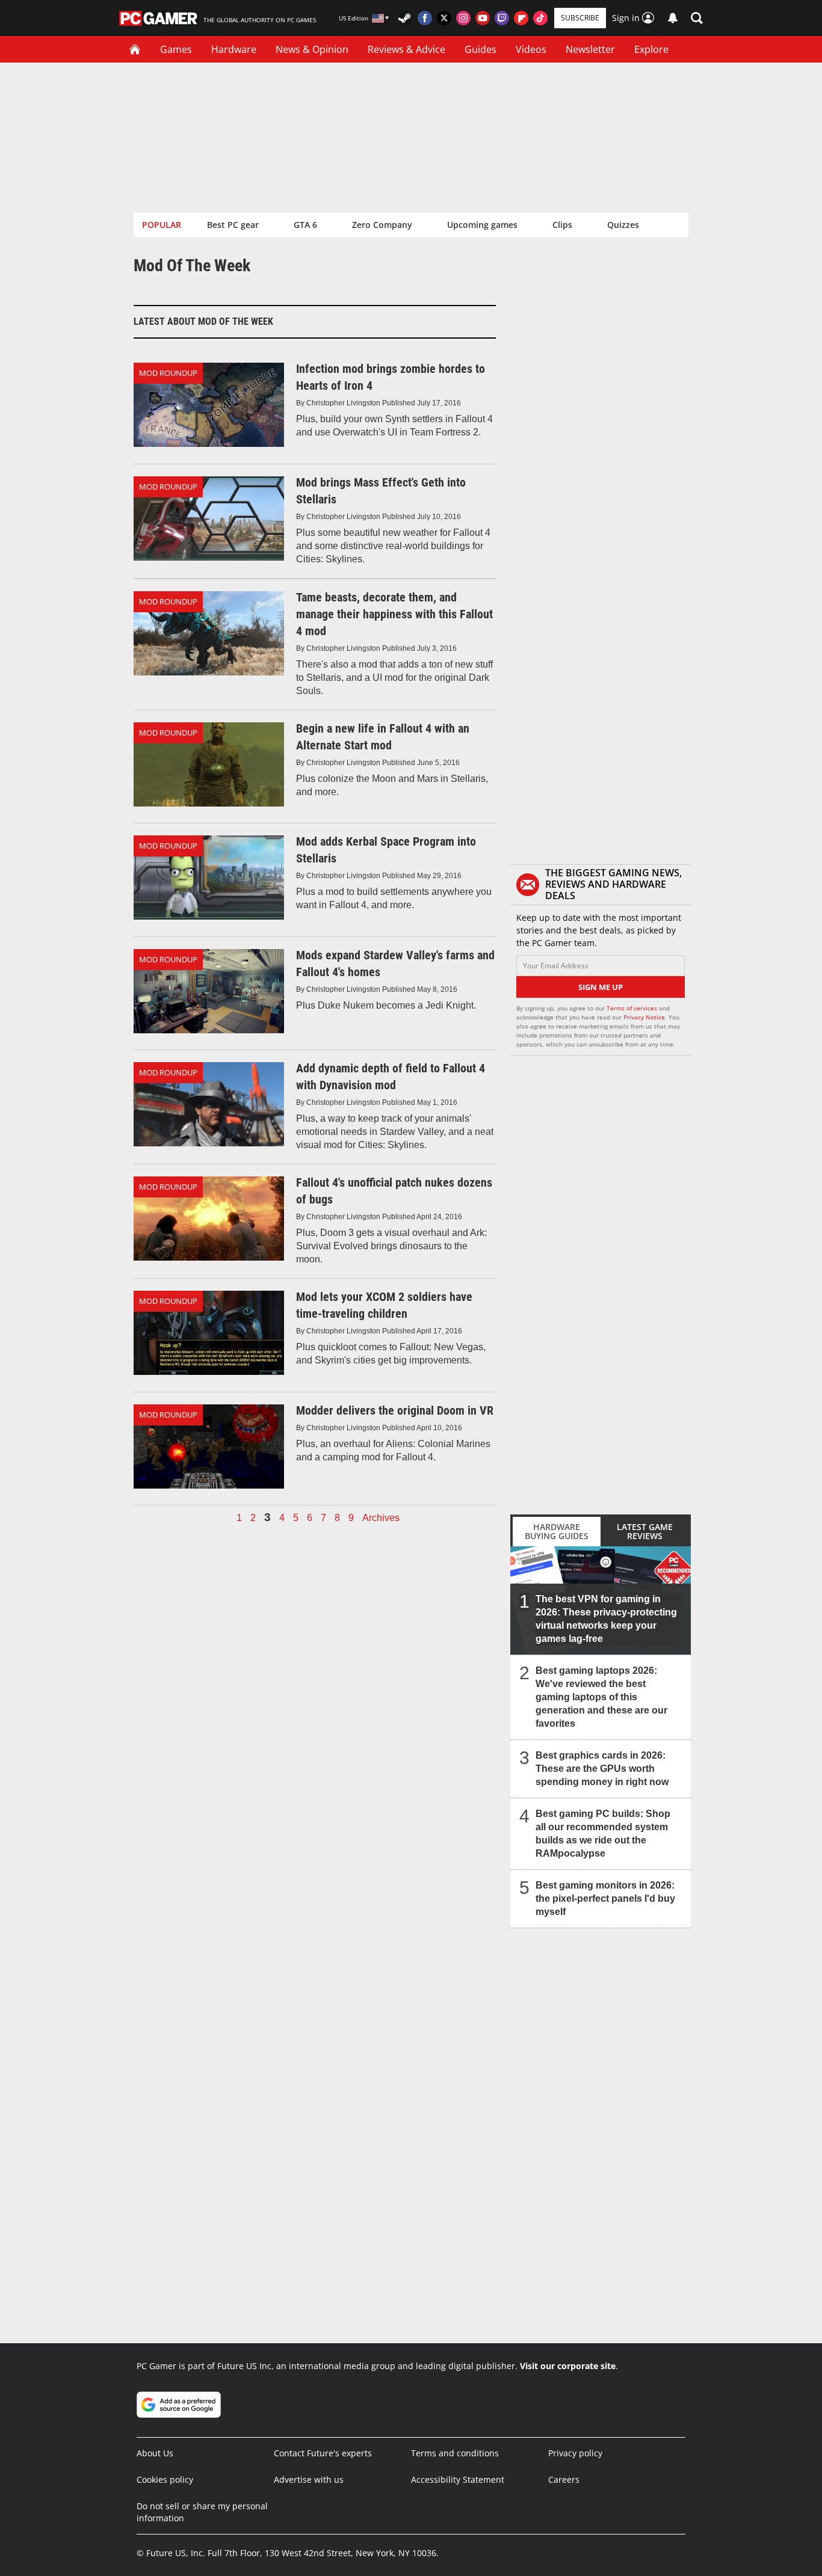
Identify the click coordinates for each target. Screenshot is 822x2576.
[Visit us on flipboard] (521, 18)
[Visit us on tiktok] (540, 18)
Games (176, 49)
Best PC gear (233, 225)
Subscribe (580, 18)
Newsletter (590, 49)
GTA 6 (305, 225)
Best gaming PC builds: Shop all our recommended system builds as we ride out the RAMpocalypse (603, 1834)
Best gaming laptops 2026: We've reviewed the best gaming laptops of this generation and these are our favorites (601, 1697)
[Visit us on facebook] (425, 18)
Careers (564, 2479)
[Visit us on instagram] (463, 18)
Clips (562, 225)
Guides (481, 49)
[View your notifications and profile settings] (673, 18)
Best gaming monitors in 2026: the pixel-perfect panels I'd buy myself (605, 1898)
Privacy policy (575, 2453)
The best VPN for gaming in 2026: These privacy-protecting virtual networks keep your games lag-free (606, 1619)
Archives (381, 1518)
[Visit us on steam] (406, 18)
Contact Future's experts (323, 2453)
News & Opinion (312, 49)
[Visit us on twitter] (444, 18)
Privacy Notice (644, 1017)
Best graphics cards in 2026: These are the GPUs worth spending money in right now (602, 1769)
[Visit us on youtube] (483, 18)
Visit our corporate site (568, 2366)
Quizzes (623, 225)
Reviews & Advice (406, 49)
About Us (155, 2453)
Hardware (234, 49)
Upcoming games (482, 225)
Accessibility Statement (458, 2479)
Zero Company (382, 225)
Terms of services (633, 1008)
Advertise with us (309, 2479)
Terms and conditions (455, 2453)
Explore (651, 49)
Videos (531, 49)
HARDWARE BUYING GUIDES (557, 1531)
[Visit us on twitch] (502, 18)
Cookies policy (165, 2479)
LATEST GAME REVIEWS (645, 1531)
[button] (697, 18)
